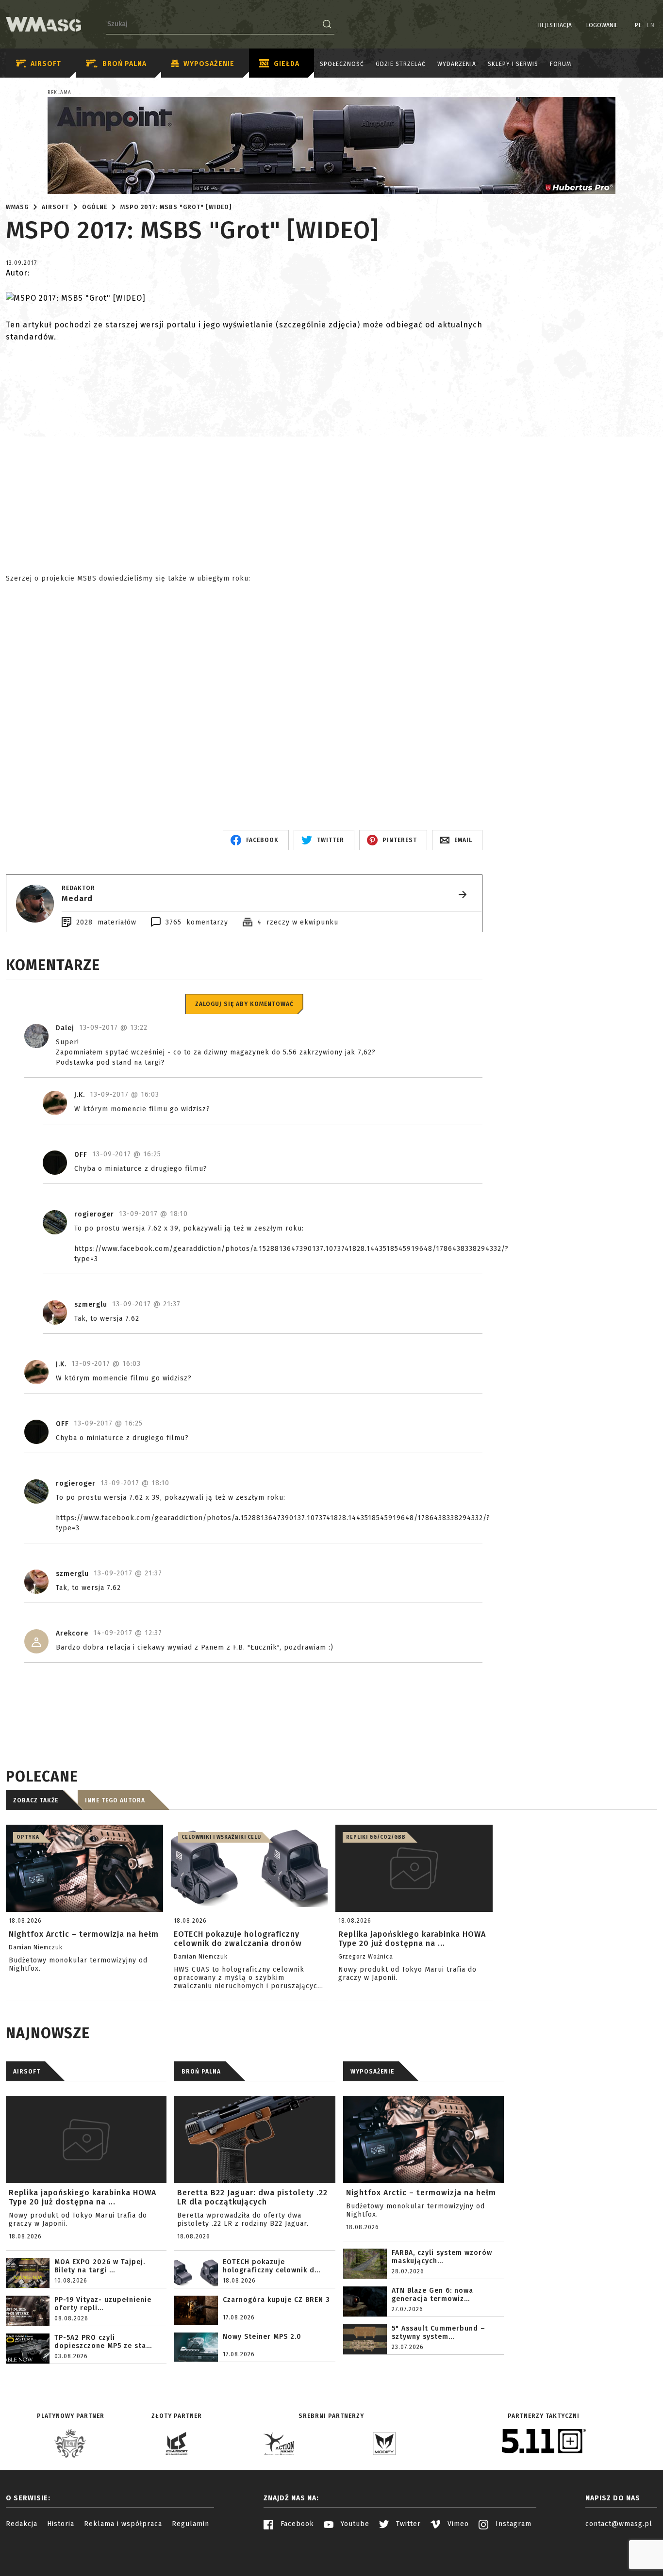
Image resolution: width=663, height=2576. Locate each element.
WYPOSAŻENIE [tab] (372, 2072)
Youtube (354, 2524)
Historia (61, 2524)
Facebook (296, 2524)
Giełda (287, 64)
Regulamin (191, 2524)
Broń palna (124, 64)
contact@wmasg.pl (619, 2524)
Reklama (59, 93)
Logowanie (602, 25)
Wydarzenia (457, 64)
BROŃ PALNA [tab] (201, 2072)
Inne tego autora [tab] (115, 1800)
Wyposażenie (209, 64)
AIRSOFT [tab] (27, 2072)
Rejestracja (555, 25)
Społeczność (342, 64)
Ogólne (95, 207)
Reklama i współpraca (123, 2524)
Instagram (512, 2524)
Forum (561, 64)
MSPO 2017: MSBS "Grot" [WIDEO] (176, 207)
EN (651, 25)
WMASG (17, 207)
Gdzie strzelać (401, 64)
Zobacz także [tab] (36, 1800)
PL (638, 25)
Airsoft (46, 64)
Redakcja (22, 2524)
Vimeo (457, 2524)
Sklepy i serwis (513, 64)
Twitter (407, 2524)
